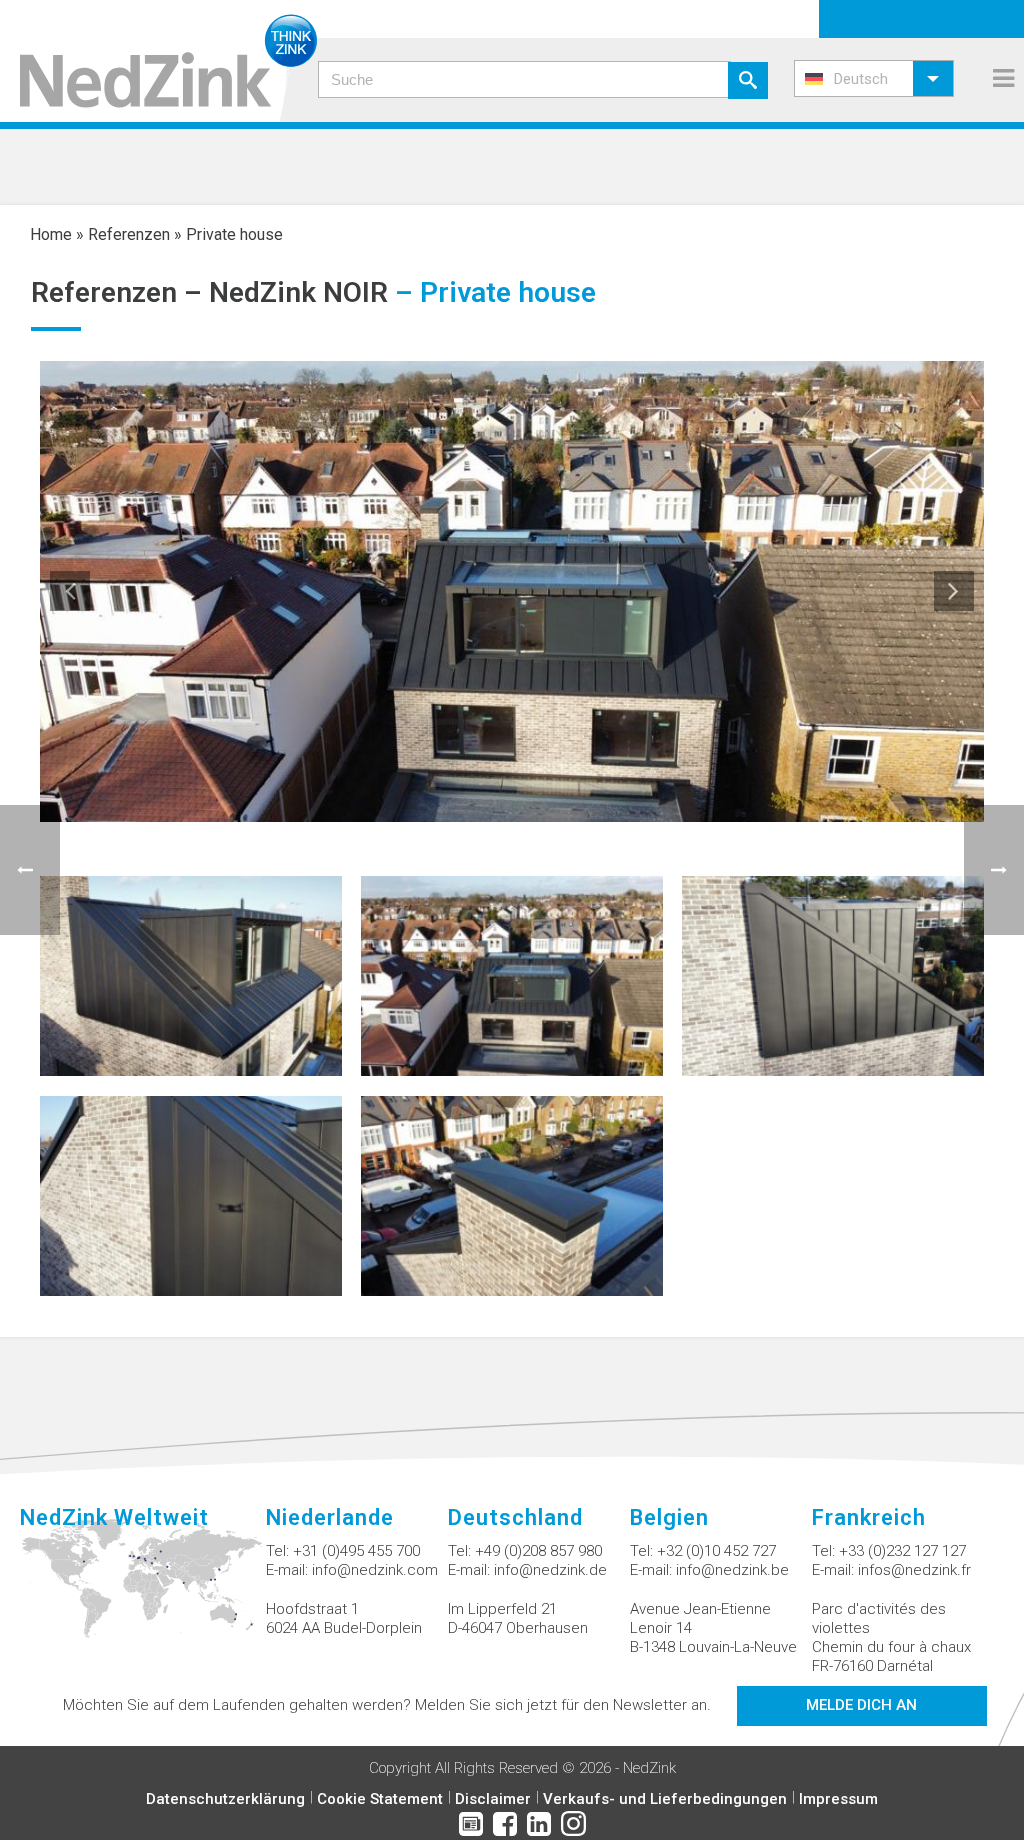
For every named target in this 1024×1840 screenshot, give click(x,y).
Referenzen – (120, 292)
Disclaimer (493, 1799)
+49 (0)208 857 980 (538, 1551)
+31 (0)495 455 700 (356, 1551)
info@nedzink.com (375, 1570)
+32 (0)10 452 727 (716, 1551)
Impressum (838, 1799)
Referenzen (129, 234)
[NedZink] (158, 61)
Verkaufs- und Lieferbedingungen (665, 1799)
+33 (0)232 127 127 (902, 1551)
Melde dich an (861, 1705)
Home (51, 234)
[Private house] (191, 974)
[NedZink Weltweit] (143, 1590)
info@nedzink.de (550, 1570)
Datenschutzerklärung (225, 1799)
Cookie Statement (380, 1799)
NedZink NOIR (298, 292)
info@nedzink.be (732, 1570)
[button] (874, 78)
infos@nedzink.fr (914, 1570)
